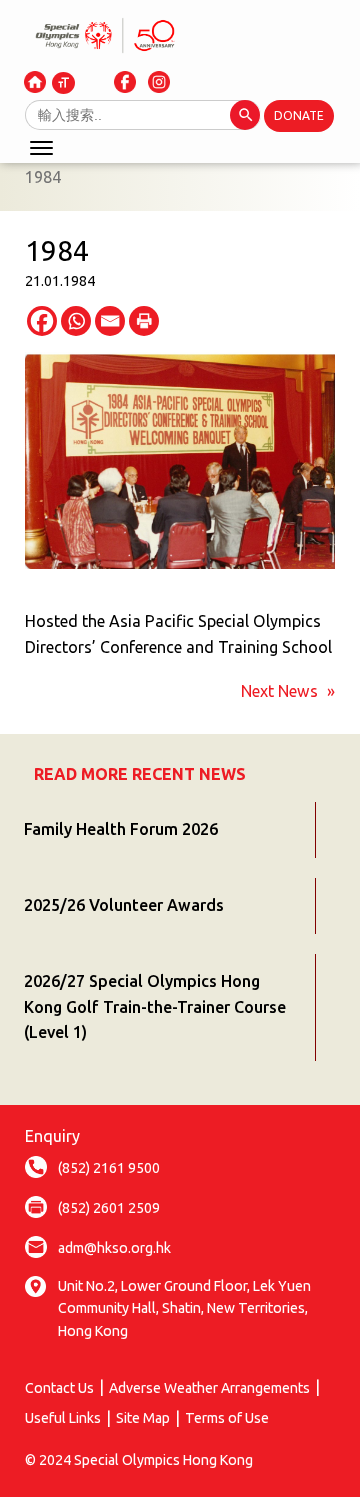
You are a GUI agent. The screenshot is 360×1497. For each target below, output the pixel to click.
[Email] (110, 321)
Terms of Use (227, 1418)
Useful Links (63, 1418)
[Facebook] (42, 321)
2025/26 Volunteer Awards (124, 905)
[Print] (144, 321)
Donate (299, 115)
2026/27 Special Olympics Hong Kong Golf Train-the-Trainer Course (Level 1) (155, 1007)
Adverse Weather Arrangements (209, 1388)
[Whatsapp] (76, 321)
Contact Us (59, 1388)
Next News (279, 691)
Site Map (143, 1418)
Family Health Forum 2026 (121, 829)
